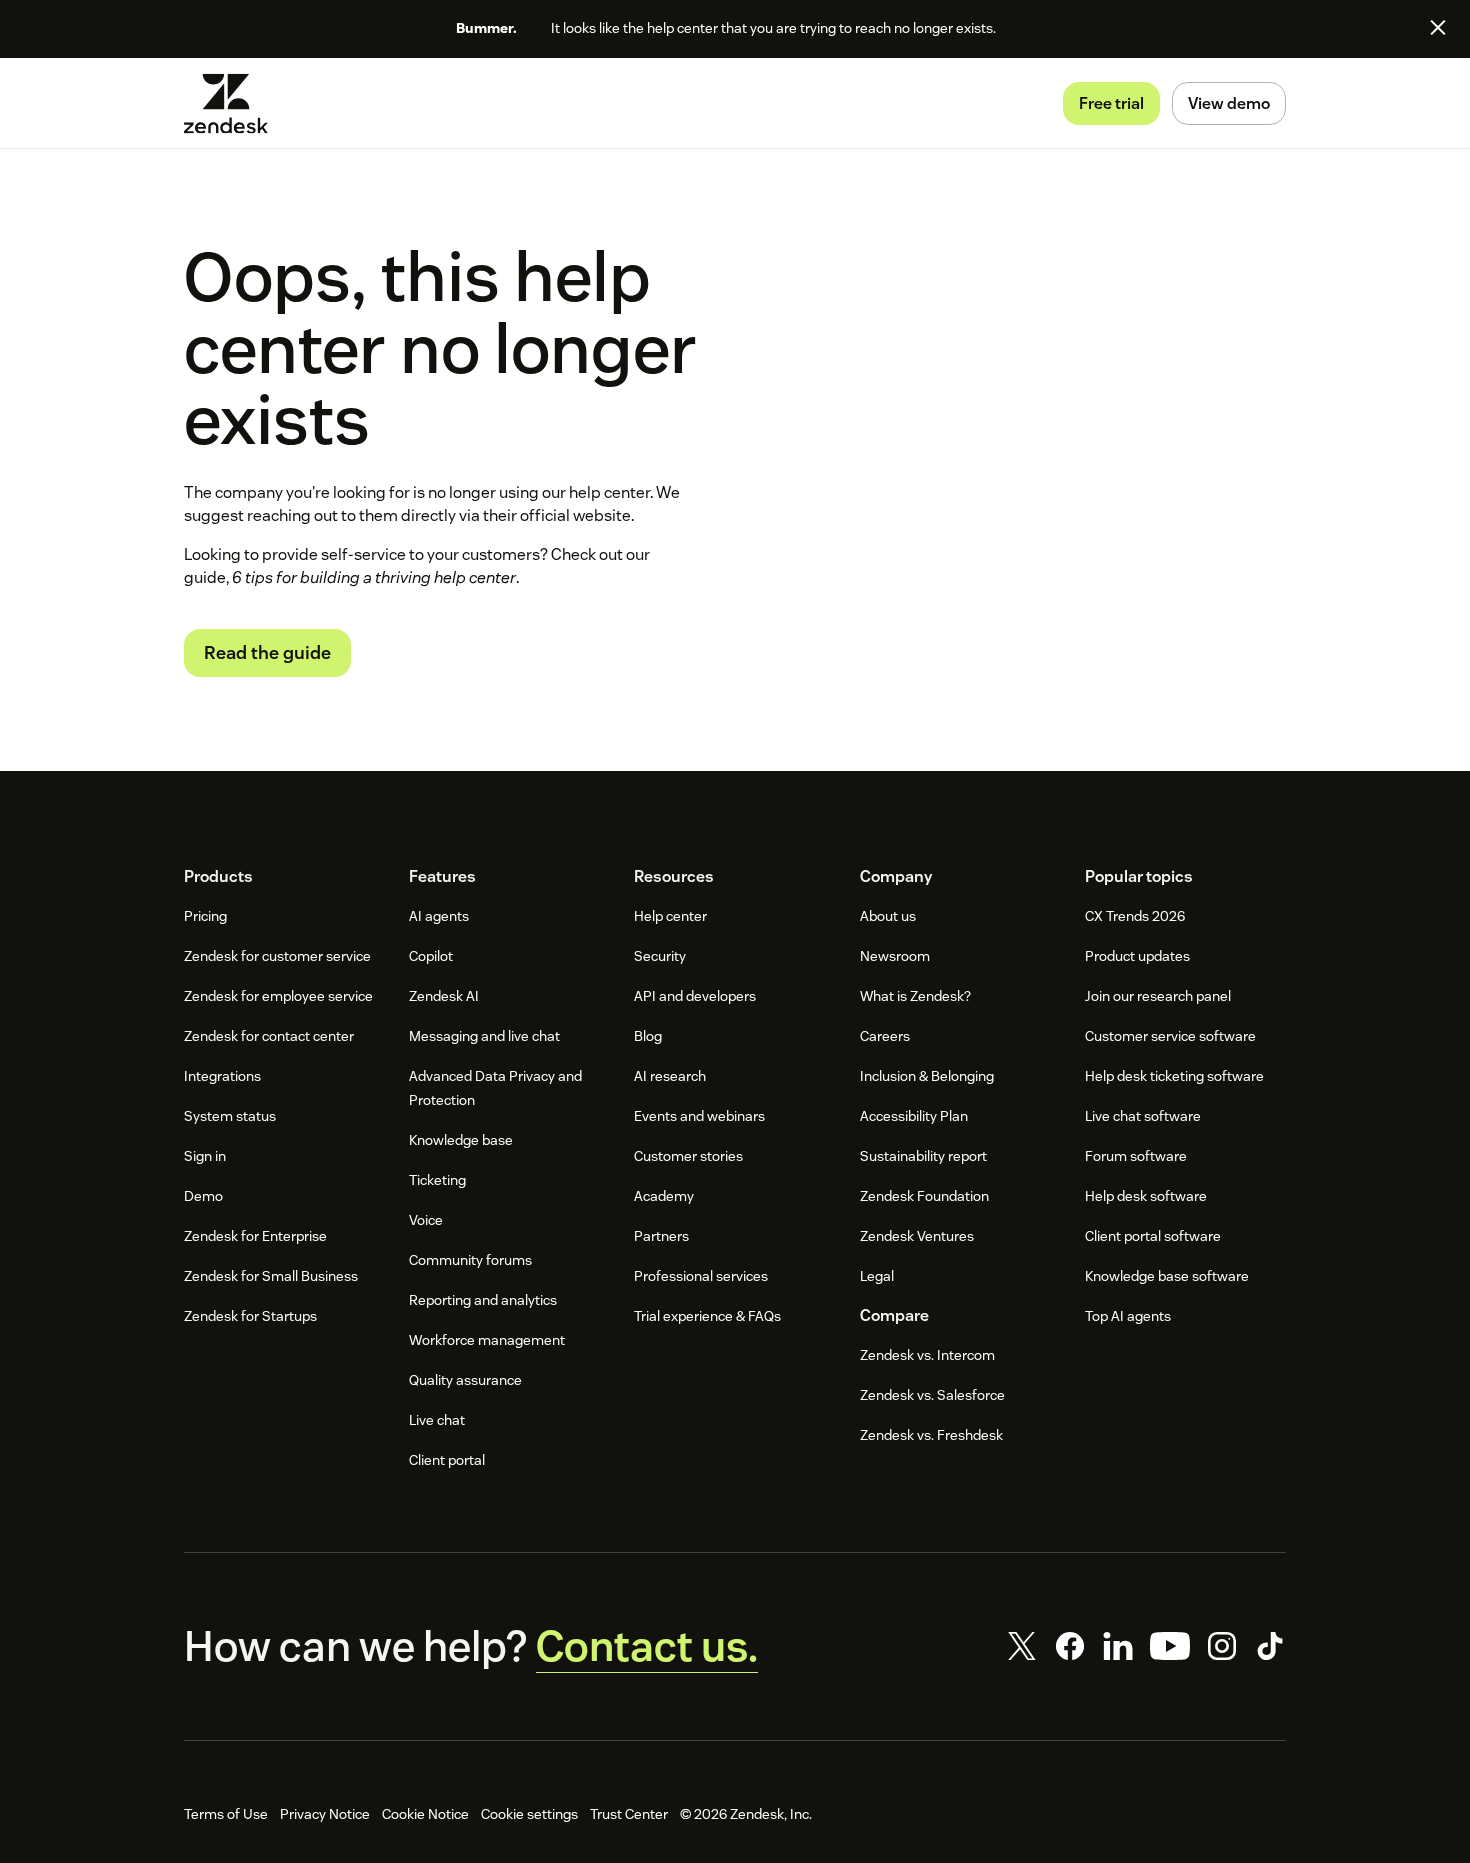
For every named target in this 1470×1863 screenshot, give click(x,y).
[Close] (1438, 27)
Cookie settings (529, 1814)
